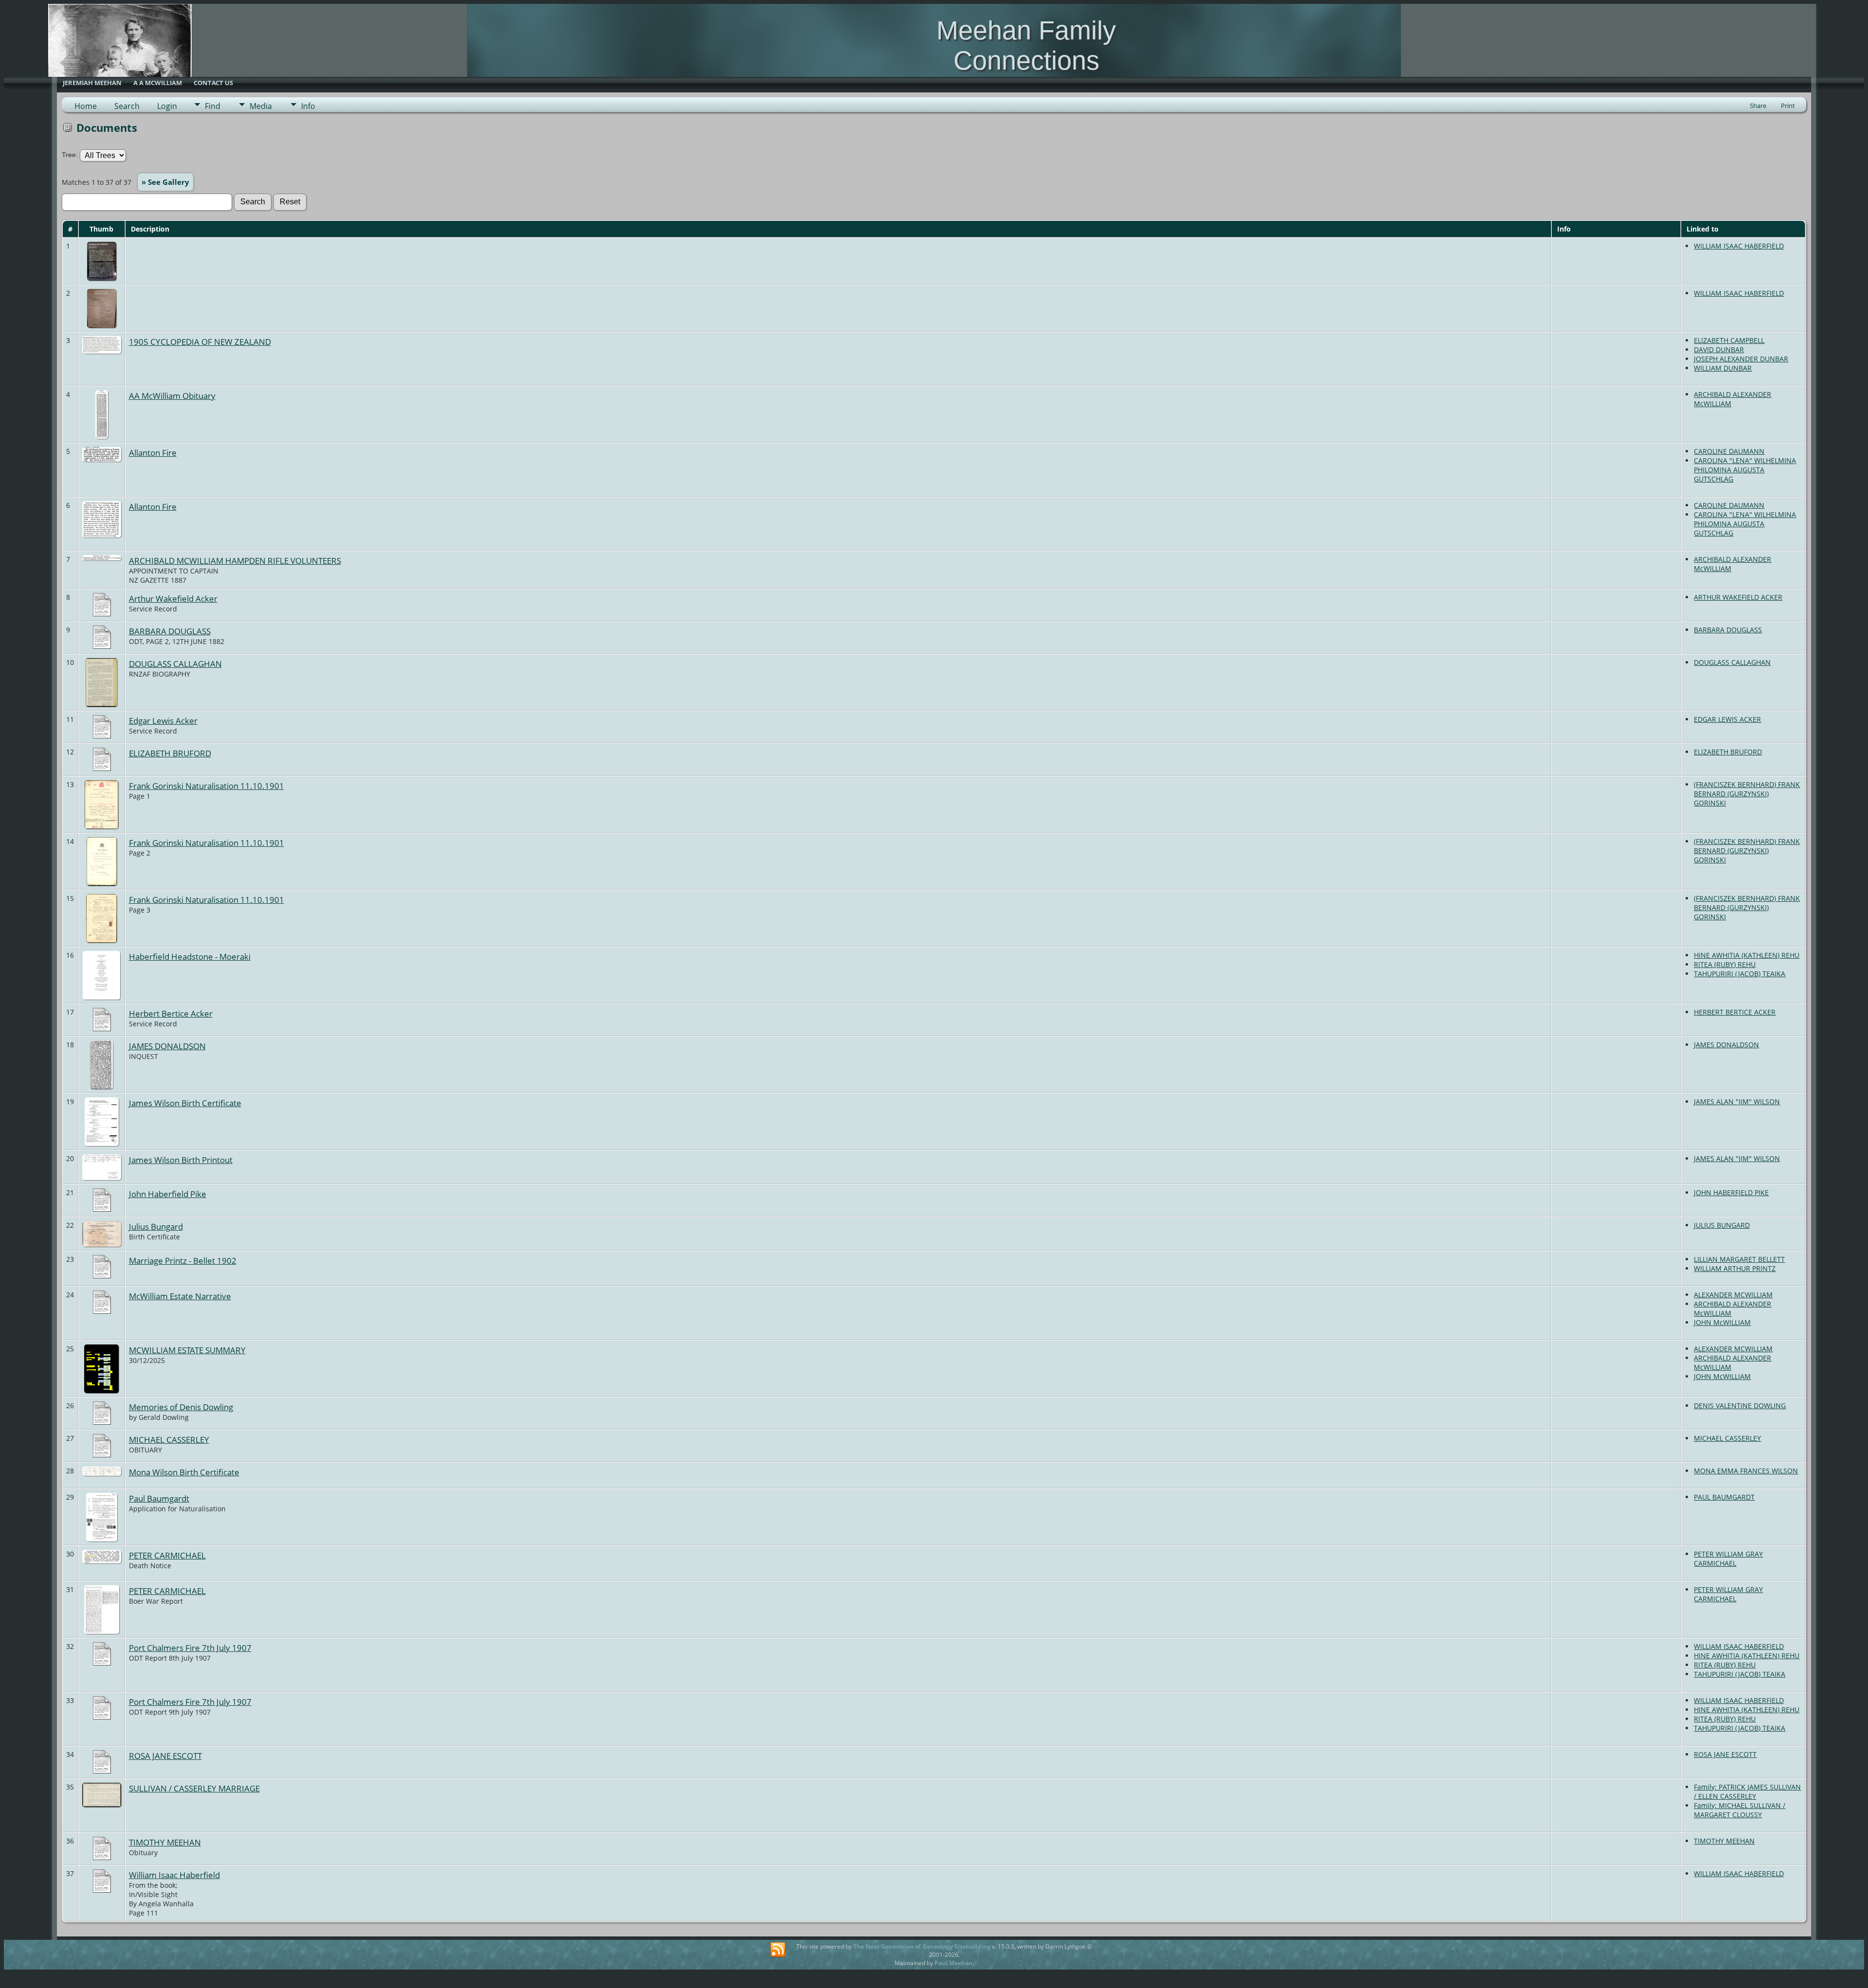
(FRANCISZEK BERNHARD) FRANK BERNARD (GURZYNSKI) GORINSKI (1747, 794)
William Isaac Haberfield (174, 1875)
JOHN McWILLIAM (1722, 1322)
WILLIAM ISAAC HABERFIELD (1739, 246)
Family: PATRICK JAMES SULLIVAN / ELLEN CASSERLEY (1747, 1791)
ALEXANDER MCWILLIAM (1733, 1295)
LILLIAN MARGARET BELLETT (1739, 1259)
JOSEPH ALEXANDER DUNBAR (1741, 359)
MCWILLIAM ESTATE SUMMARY (187, 1350)
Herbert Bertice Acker (171, 1013)
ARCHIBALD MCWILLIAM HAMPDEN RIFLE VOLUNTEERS (235, 560)
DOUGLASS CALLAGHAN (175, 663)
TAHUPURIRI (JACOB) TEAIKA (1740, 974)
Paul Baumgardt (159, 1498)
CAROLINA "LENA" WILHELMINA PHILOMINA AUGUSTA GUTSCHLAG (1745, 470)
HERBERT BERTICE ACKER (1735, 1012)
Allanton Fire (153, 452)
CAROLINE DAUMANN (1729, 451)
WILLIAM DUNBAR (1723, 368)
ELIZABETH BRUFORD (170, 753)
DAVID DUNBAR (1719, 349)
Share (1758, 106)
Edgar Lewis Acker (163, 720)
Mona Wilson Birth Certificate (184, 1472)
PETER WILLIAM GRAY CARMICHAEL (1728, 1558)
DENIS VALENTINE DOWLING (1740, 1406)
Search (127, 106)
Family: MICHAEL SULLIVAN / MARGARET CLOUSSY (1740, 1810)
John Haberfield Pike (168, 1194)
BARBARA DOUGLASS (170, 631)
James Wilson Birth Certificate (185, 1103)
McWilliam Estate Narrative (180, 1296)
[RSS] (778, 1950)
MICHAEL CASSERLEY (169, 1439)
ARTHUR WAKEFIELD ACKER (1738, 597)
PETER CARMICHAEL (167, 1555)
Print (1788, 106)
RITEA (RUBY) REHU (1725, 964)
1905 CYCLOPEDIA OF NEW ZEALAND (200, 341)
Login (167, 106)
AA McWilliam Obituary (172, 395)
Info (308, 106)
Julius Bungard (156, 1226)
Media (261, 106)
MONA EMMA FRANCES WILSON (1746, 1471)
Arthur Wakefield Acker (173, 598)
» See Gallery (165, 182)
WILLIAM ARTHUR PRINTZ (1735, 1268)
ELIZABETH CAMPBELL (1729, 340)
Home (86, 106)
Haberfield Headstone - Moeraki (190, 956)
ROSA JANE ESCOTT (165, 1755)
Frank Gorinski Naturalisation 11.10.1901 (207, 786)
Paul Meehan (953, 1963)
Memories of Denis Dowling (181, 1407)
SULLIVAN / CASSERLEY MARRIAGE (194, 1788)
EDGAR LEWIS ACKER (1727, 719)
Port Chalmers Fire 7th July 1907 (190, 1648)
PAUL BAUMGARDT (1724, 1497)
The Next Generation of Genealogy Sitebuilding (922, 1946)
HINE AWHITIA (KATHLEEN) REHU (1747, 955)
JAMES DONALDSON (167, 1046)
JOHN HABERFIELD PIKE (1731, 1192)
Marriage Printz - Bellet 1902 (183, 1260)
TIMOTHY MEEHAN (165, 1842)
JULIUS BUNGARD (1722, 1225)
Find (213, 106)
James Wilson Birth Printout (181, 1160)
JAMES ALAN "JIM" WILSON (1737, 1101)
